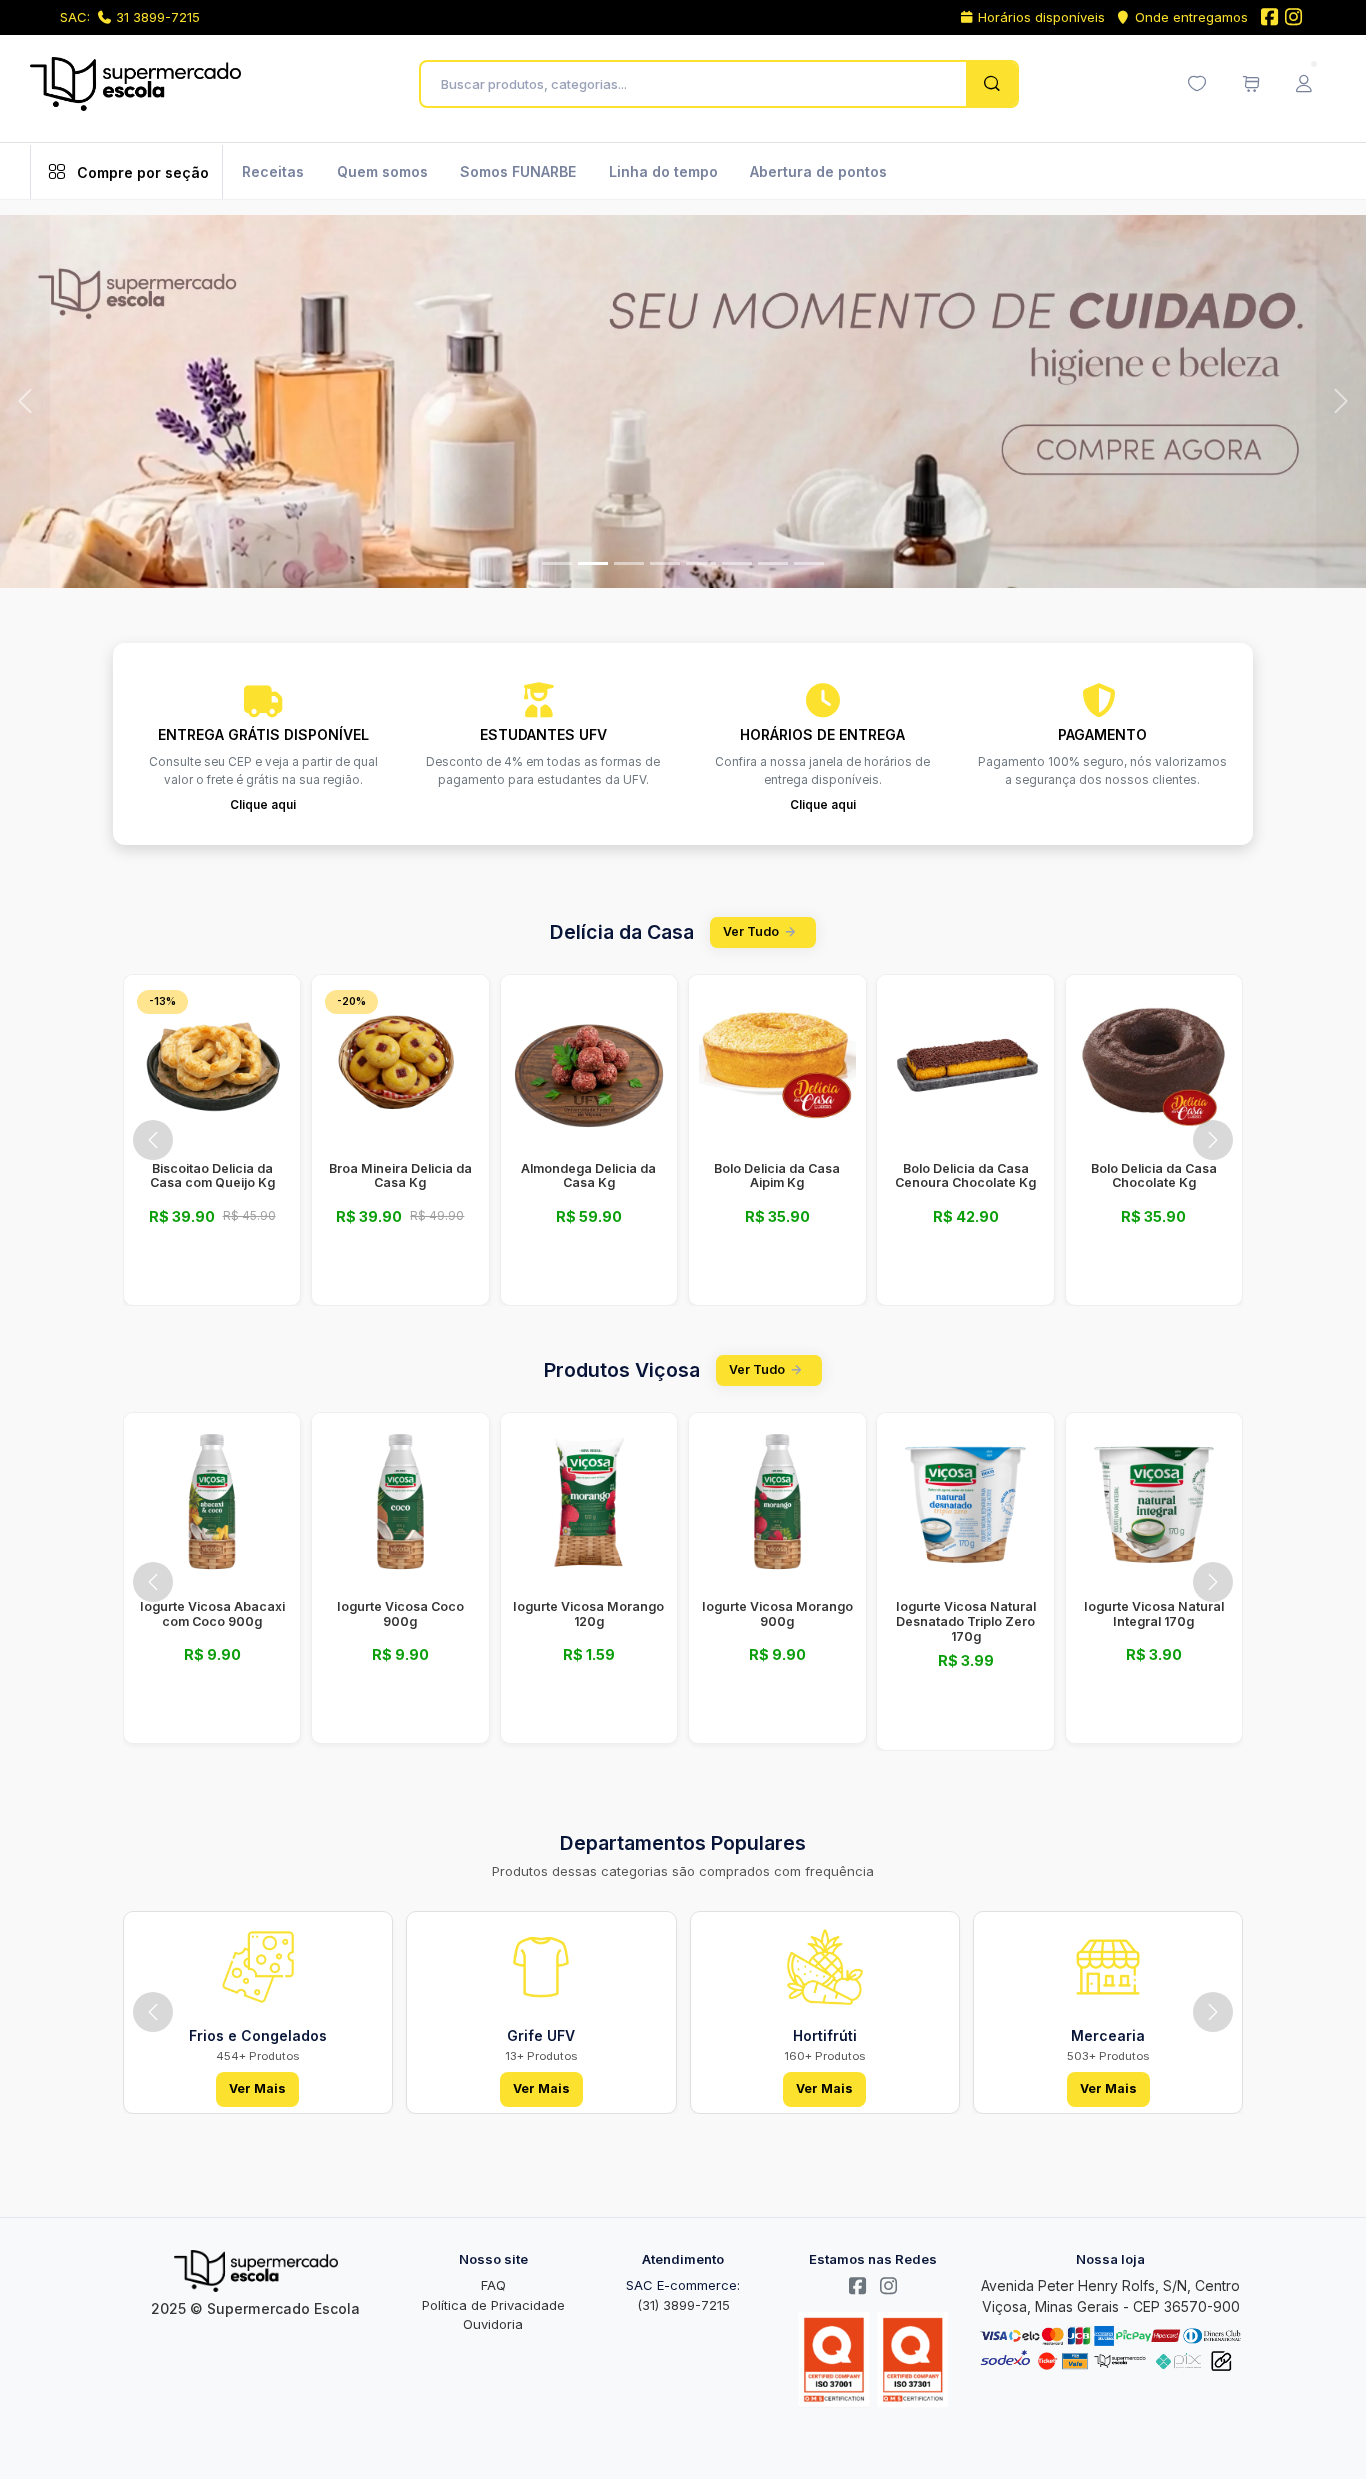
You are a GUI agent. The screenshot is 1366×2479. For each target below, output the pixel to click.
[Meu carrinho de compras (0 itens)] (1251, 84)
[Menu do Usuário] (1304, 84)
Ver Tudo (751, 931)
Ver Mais (257, 2088)
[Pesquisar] (991, 84)
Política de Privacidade (493, 2305)
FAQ (493, 2285)
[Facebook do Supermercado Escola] (1269, 18)
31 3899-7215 (158, 17)
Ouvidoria (493, 2324)
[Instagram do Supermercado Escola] (1294, 18)
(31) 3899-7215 (683, 2305)
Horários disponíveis (1041, 17)
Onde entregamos (1191, 17)
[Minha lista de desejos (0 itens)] (1197, 84)
